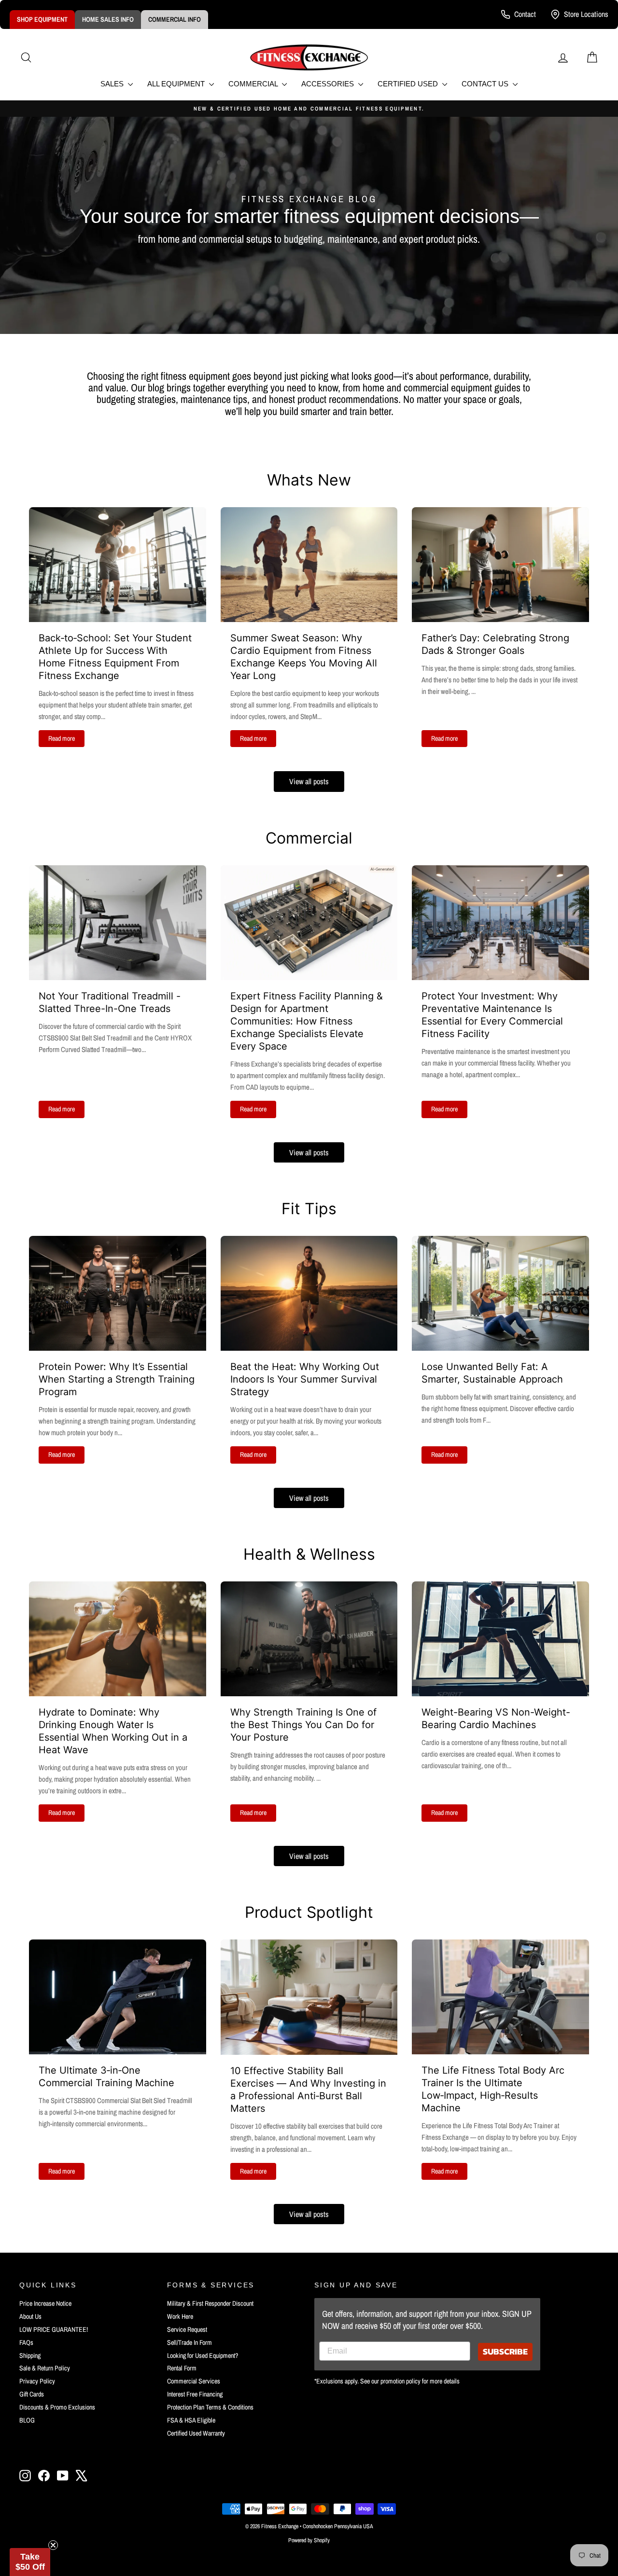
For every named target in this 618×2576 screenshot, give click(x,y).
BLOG (27, 2420)
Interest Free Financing (195, 2394)
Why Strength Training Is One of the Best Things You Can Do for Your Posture (303, 1725)
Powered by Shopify (309, 2540)
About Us (30, 2316)
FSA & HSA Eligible (191, 2420)
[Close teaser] (53, 2545)
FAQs (26, 2342)
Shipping (30, 2355)
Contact (525, 14)
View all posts (309, 781)
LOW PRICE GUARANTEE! (54, 2329)
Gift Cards (32, 2394)
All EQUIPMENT (177, 84)
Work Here (180, 2316)
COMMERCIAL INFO (175, 19)
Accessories (329, 84)
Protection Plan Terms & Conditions (210, 2407)
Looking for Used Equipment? (203, 2355)
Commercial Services (194, 2381)
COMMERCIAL (254, 84)
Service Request (187, 2329)
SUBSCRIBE (505, 2351)
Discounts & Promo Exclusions (57, 2407)
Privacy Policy (37, 2381)
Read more (62, 738)
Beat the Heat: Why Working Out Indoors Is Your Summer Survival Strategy (305, 1379)
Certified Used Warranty (196, 2433)
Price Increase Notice (45, 2303)
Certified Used (409, 84)
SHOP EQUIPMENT (42, 19)
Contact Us (486, 84)
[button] (30, 2562)
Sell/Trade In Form (190, 2342)
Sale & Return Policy (45, 2368)
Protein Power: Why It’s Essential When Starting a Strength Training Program (117, 1379)
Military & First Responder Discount (210, 2303)
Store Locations (586, 14)
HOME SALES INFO (108, 19)
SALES (113, 84)
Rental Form (182, 2368)
